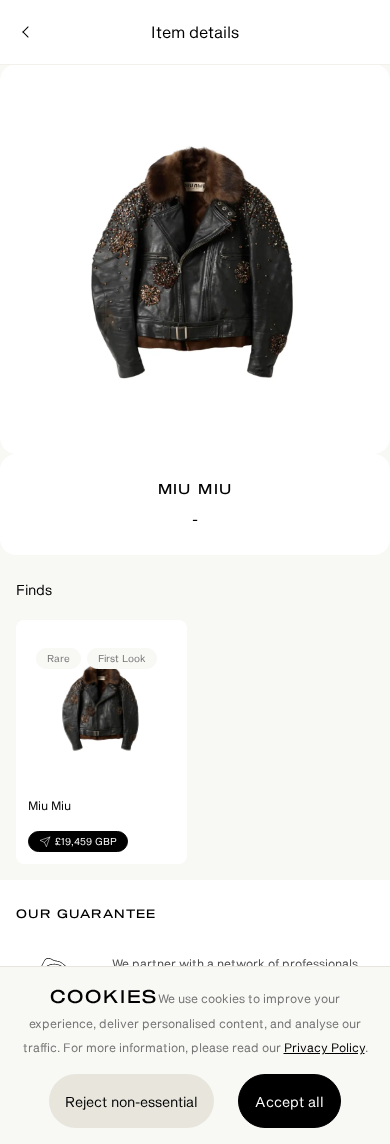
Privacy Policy (324, 1047)
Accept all (289, 1101)
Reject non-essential (131, 1101)
